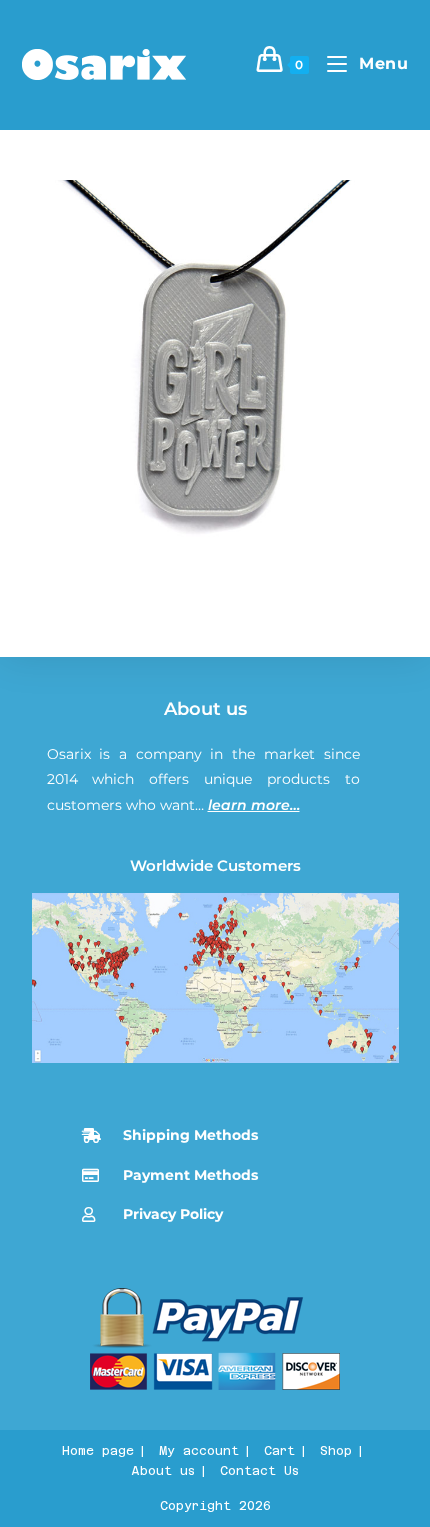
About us (205, 709)
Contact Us (259, 1471)
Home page (98, 1451)
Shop (336, 1451)
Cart (279, 1451)
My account (199, 1451)
